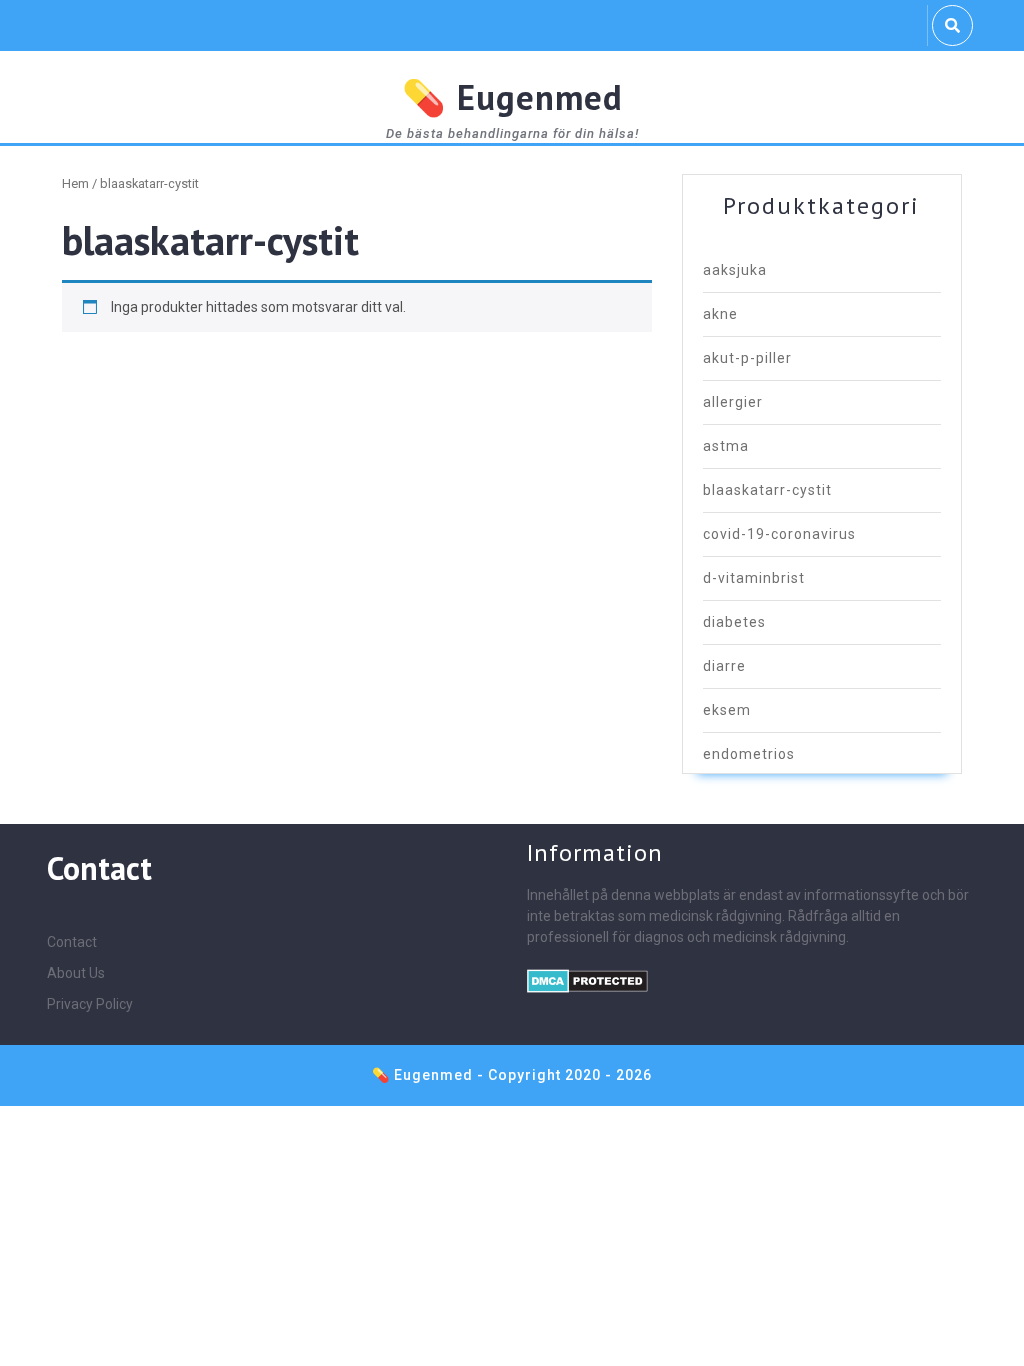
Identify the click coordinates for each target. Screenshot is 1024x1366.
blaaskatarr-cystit (767, 490)
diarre (724, 666)
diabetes (734, 622)
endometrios (749, 754)
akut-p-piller (747, 358)
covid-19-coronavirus (779, 534)
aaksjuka (735, 270)
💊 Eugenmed (512, 97)
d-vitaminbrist (754, 578)
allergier (733, 402)
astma (726, 446)
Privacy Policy (90, 1004)
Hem (75, 183)
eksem (727, 710)
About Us (76, 973)
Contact (72, 942)
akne (720, 314)
